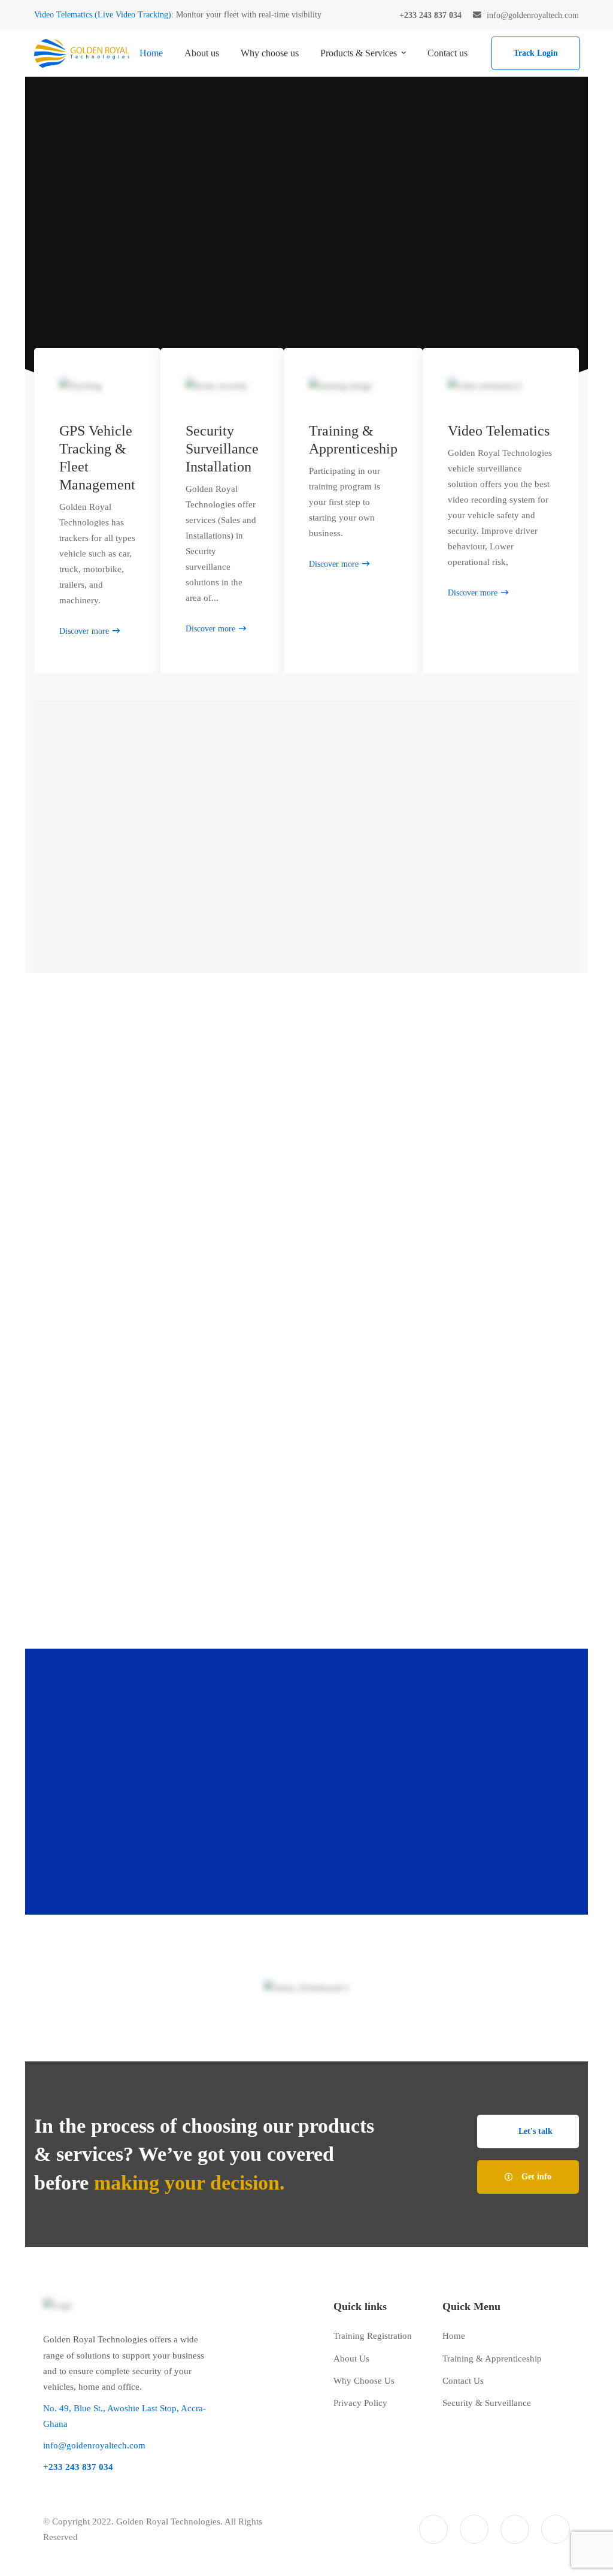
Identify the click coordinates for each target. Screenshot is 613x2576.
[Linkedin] (556, 2529)
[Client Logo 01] (307, 1988)
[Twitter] (433, 2529)
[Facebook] (474, 2529)
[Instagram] (515, 2529)
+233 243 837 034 (447, 1773)
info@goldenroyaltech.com (94, 2445)
